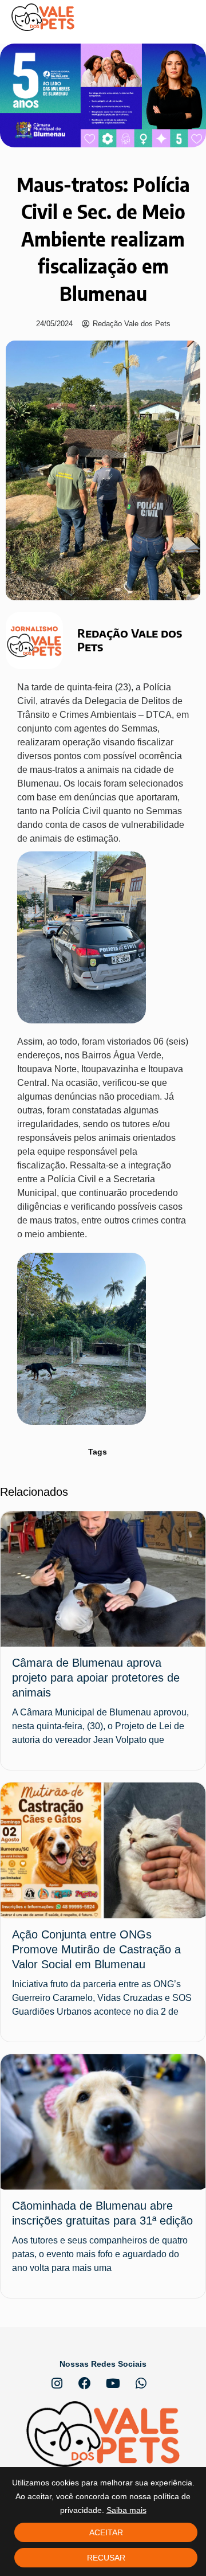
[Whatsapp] (141, 2383)
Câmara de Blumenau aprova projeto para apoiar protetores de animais (96, 1678)
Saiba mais (126, 2510)
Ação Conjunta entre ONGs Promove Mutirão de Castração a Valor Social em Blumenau (96, 1949)
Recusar (106, 2558)
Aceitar (106, 2532)
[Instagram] (57, 2383)
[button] (186, 17)
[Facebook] (85, 2383)
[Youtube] (113, 2383)
